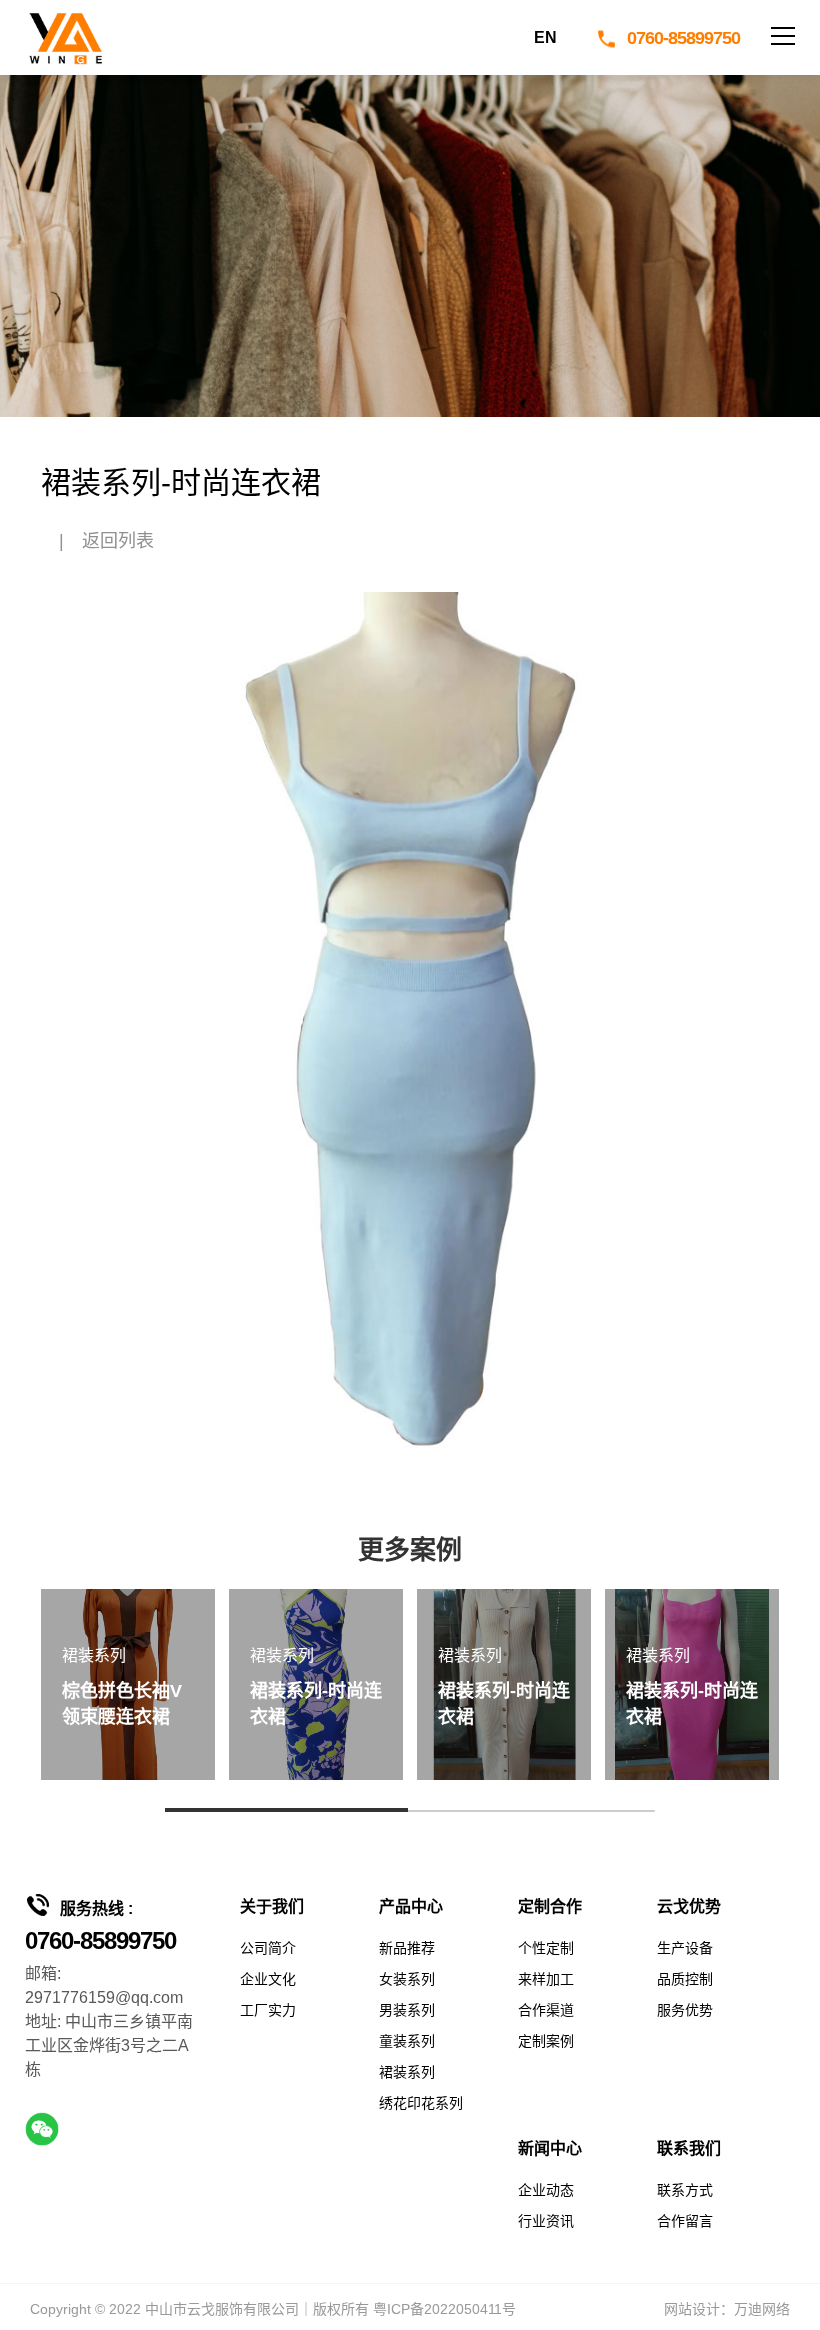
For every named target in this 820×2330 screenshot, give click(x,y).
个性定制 (546, 1948)
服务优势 (685, 2010)
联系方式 (685, 2190)
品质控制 (685, 1979)
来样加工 (546, 1979)
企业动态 (546, 2190)
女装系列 (407, 1979)
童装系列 (407, 2041)
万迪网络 (762, 2309)
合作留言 (685, 2221)
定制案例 (546, 2041)
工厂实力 (268, 2010)
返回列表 (118, 541)
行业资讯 (546, 2221)
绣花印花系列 (421, 2103)
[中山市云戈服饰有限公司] (65, 37)
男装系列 (407, 2010)
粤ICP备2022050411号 (444, 2309)
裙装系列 (407, 2072)
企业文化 (268, 1979)
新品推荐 (407, 1948)
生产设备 (685, 1948)
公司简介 (268, 1948)
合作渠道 (546, 2010)
